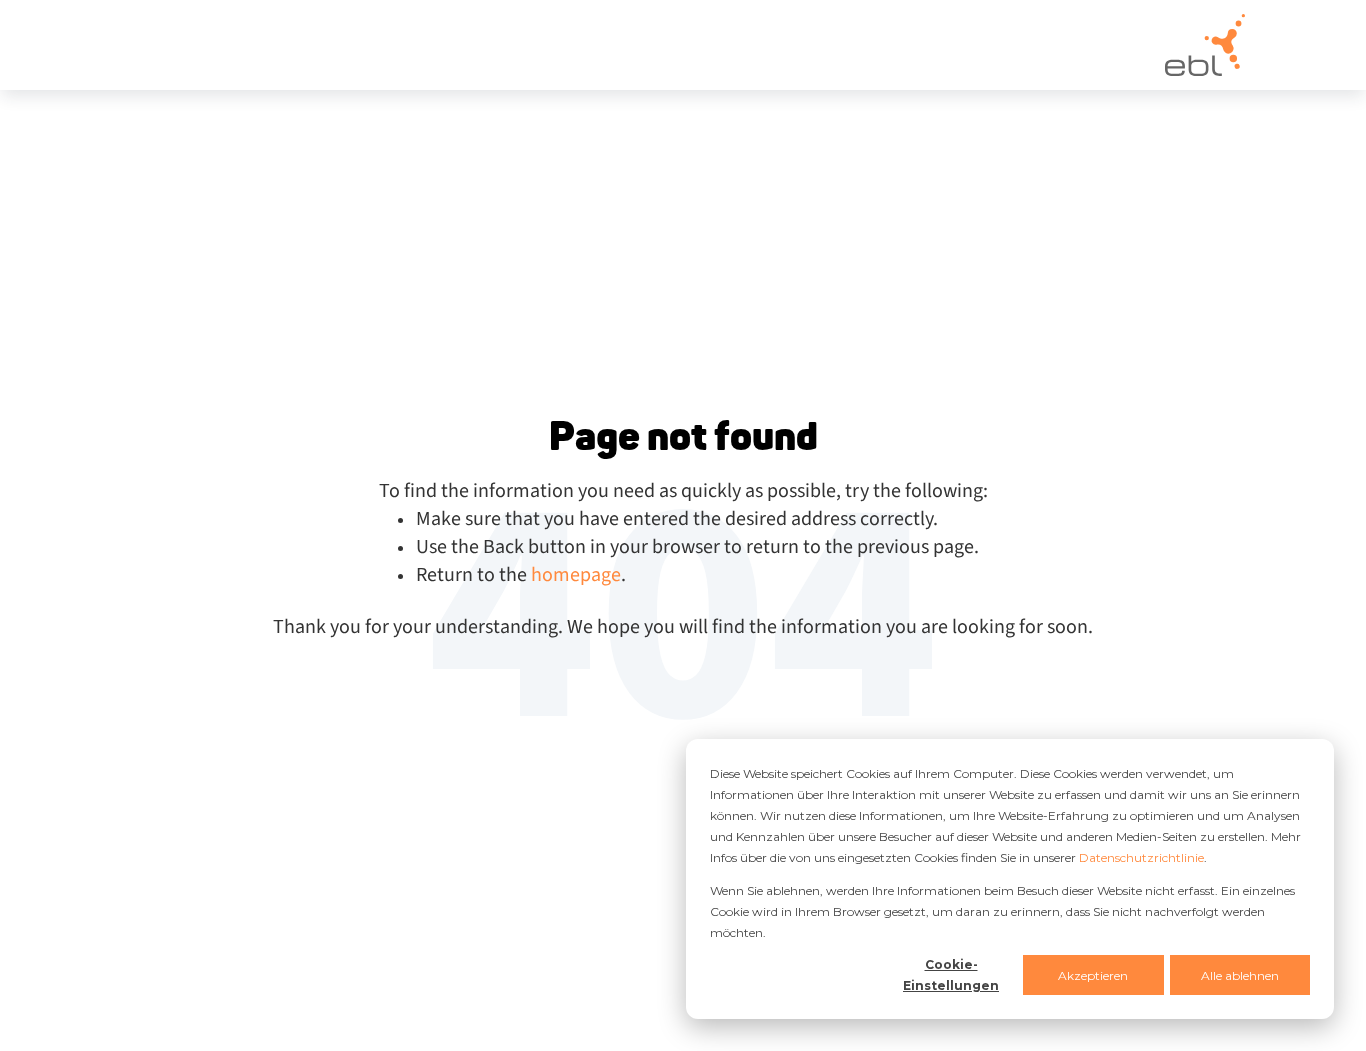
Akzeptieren (1093, 975)
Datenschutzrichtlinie (1141, 857)
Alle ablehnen (1240, 975)
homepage (576, 575)
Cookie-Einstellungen (951, 975)
